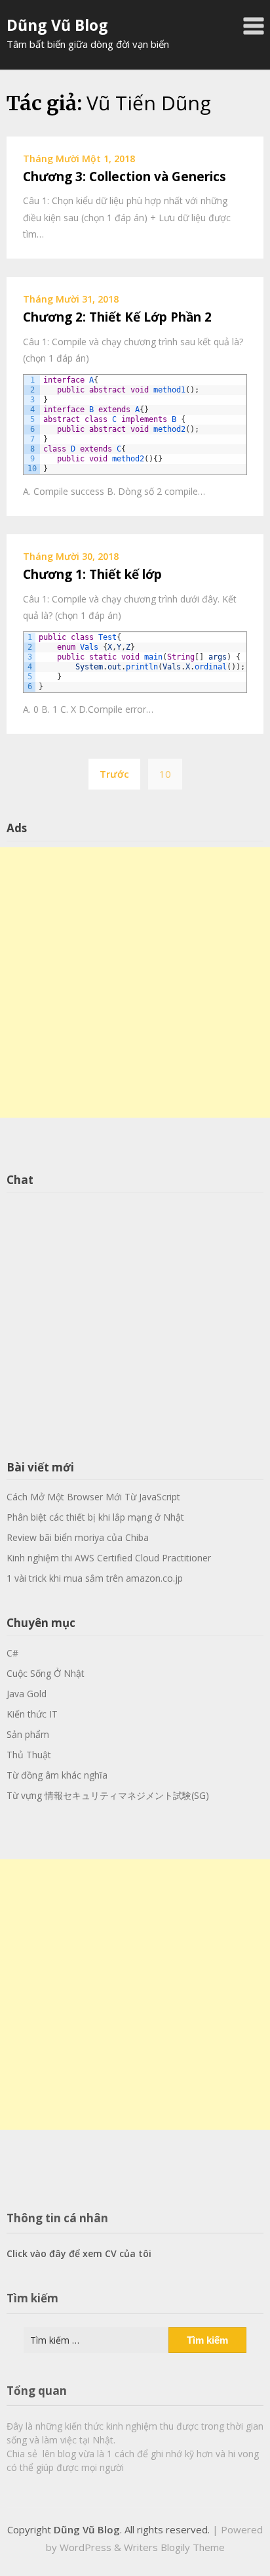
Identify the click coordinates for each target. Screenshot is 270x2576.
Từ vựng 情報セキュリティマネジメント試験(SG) (108, 1795)
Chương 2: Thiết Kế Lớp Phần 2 (117, 317)
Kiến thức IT (32, 1714)
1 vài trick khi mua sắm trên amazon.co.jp (95, 1578)
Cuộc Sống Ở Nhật (46, 1673)
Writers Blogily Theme (174, 2547)
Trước (114, 774)
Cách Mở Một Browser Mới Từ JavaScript (93, 1497)
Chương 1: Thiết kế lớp (92, 574)
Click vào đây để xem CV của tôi (79, 2253)
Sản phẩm (28, 1734)
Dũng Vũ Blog (57, 25)
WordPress (86, 2547)
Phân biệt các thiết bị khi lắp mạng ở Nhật (95, 1517)
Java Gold (27, 1694)
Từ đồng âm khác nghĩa (57, 1775)
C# (12, 1653)
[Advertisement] (135, 983)
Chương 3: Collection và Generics (125, 177)
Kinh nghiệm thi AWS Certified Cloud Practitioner (109, 1558)
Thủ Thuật (29, 1755)
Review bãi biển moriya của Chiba (78, 1537)
